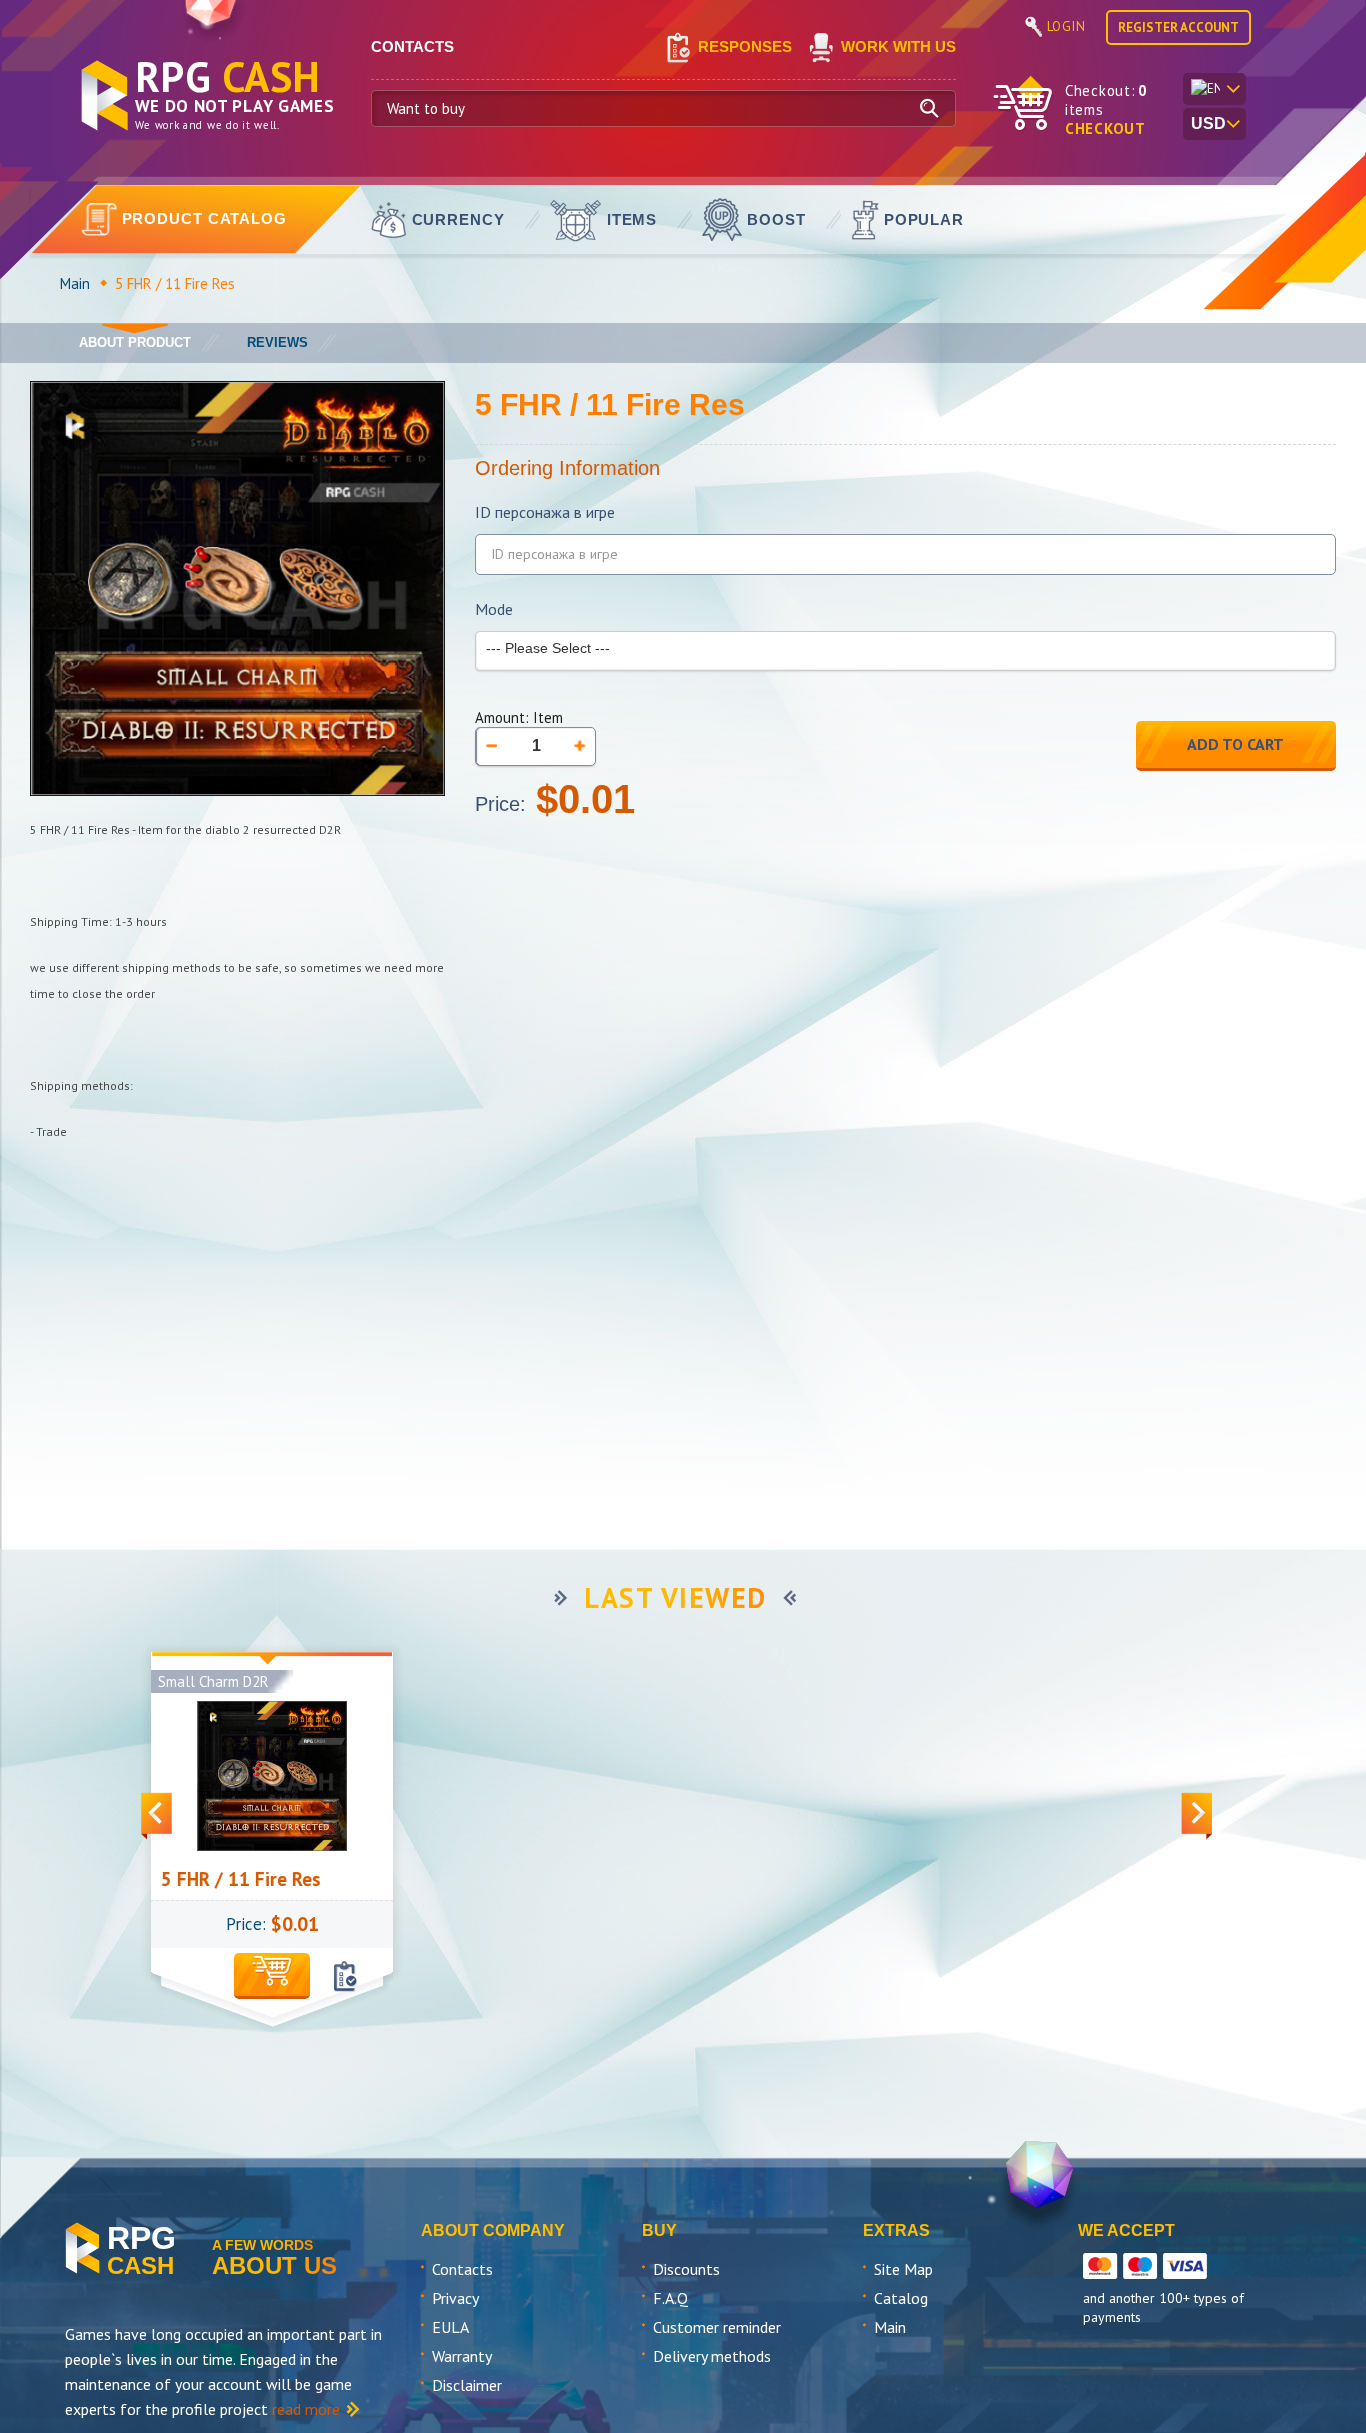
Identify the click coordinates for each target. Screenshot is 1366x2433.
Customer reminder (717, 2327)
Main (75, 283)
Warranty (462, 2356)
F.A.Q (670, 2298)
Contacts (462, 2269)
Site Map (903, 2269)
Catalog (901, 2298)
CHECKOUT (1105, 128)
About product (135, 342)
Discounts (686, 2269)
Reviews (277, 342)
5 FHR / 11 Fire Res (199, 1879)
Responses (745, 46)
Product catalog (205, 218)
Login (1066, 26)
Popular (924, 219)
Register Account (1178, 27)
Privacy (455, 2298)
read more (306, 2409)
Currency (458, 219)
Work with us (898, 46)
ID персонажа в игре (545, 512)
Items (632, 219)
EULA (450, 2327)
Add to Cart (1235, 744)
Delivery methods (712, 2356)
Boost (776, 219)
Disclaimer (467, 2385)
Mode (494, 609)
